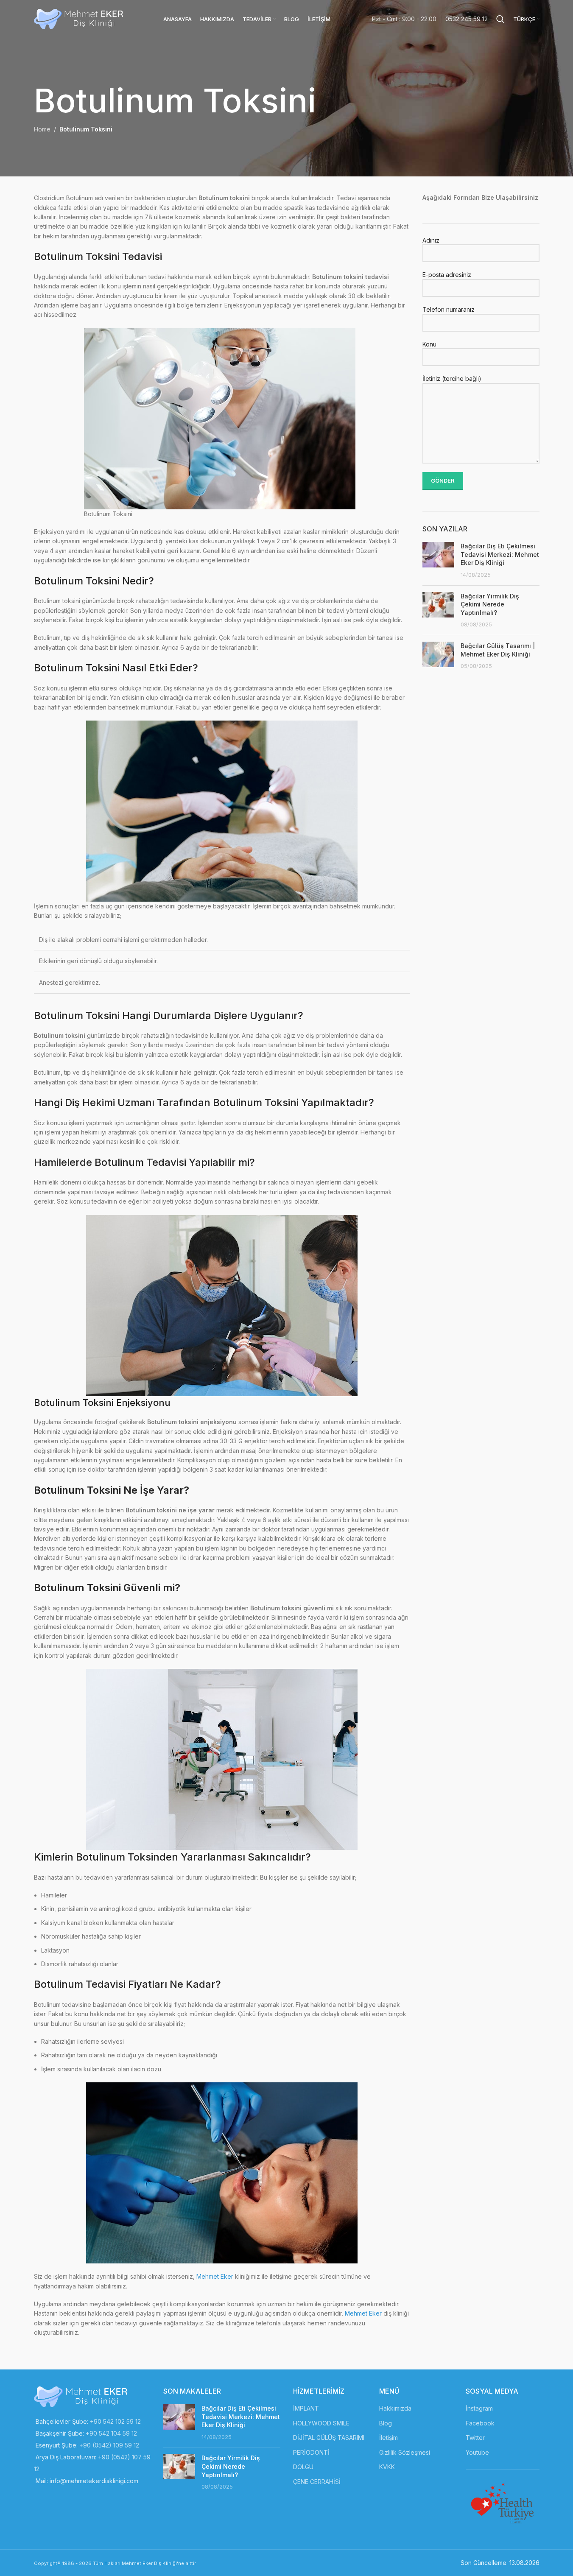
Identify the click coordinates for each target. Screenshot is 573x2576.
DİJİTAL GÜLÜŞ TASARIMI (329, 2438)
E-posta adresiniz (447, 275)
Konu (429, 344)
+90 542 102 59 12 (115, 2421)
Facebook (480, 2423)
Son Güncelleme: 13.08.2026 (500, 2563)
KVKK (387, 2467)
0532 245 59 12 (467, 19)
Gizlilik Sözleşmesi (405, 2452)
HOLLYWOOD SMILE (321, 2423)
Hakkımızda (395, 2408)
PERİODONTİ (311, 2452)
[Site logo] (79, 18)
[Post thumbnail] (438, 560)
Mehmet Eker (215, 2276)
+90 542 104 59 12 (111, 2433)
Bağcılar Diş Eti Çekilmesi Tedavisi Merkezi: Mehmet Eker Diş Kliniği (500, 554)
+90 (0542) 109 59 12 (109, 2445)
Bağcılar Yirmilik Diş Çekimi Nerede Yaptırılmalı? (490, 604)
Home (42, 129)
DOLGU (303, 2467)
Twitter (475, 2438)
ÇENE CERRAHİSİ (317, 2482)
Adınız (431, 240)
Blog (386, 2423)
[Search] (500, 19)
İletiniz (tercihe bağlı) (452, 379)
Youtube (477, 2452)
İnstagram (479, 2408)
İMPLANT (306, 2408)
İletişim (389, 2438)
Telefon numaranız (449, 309)
